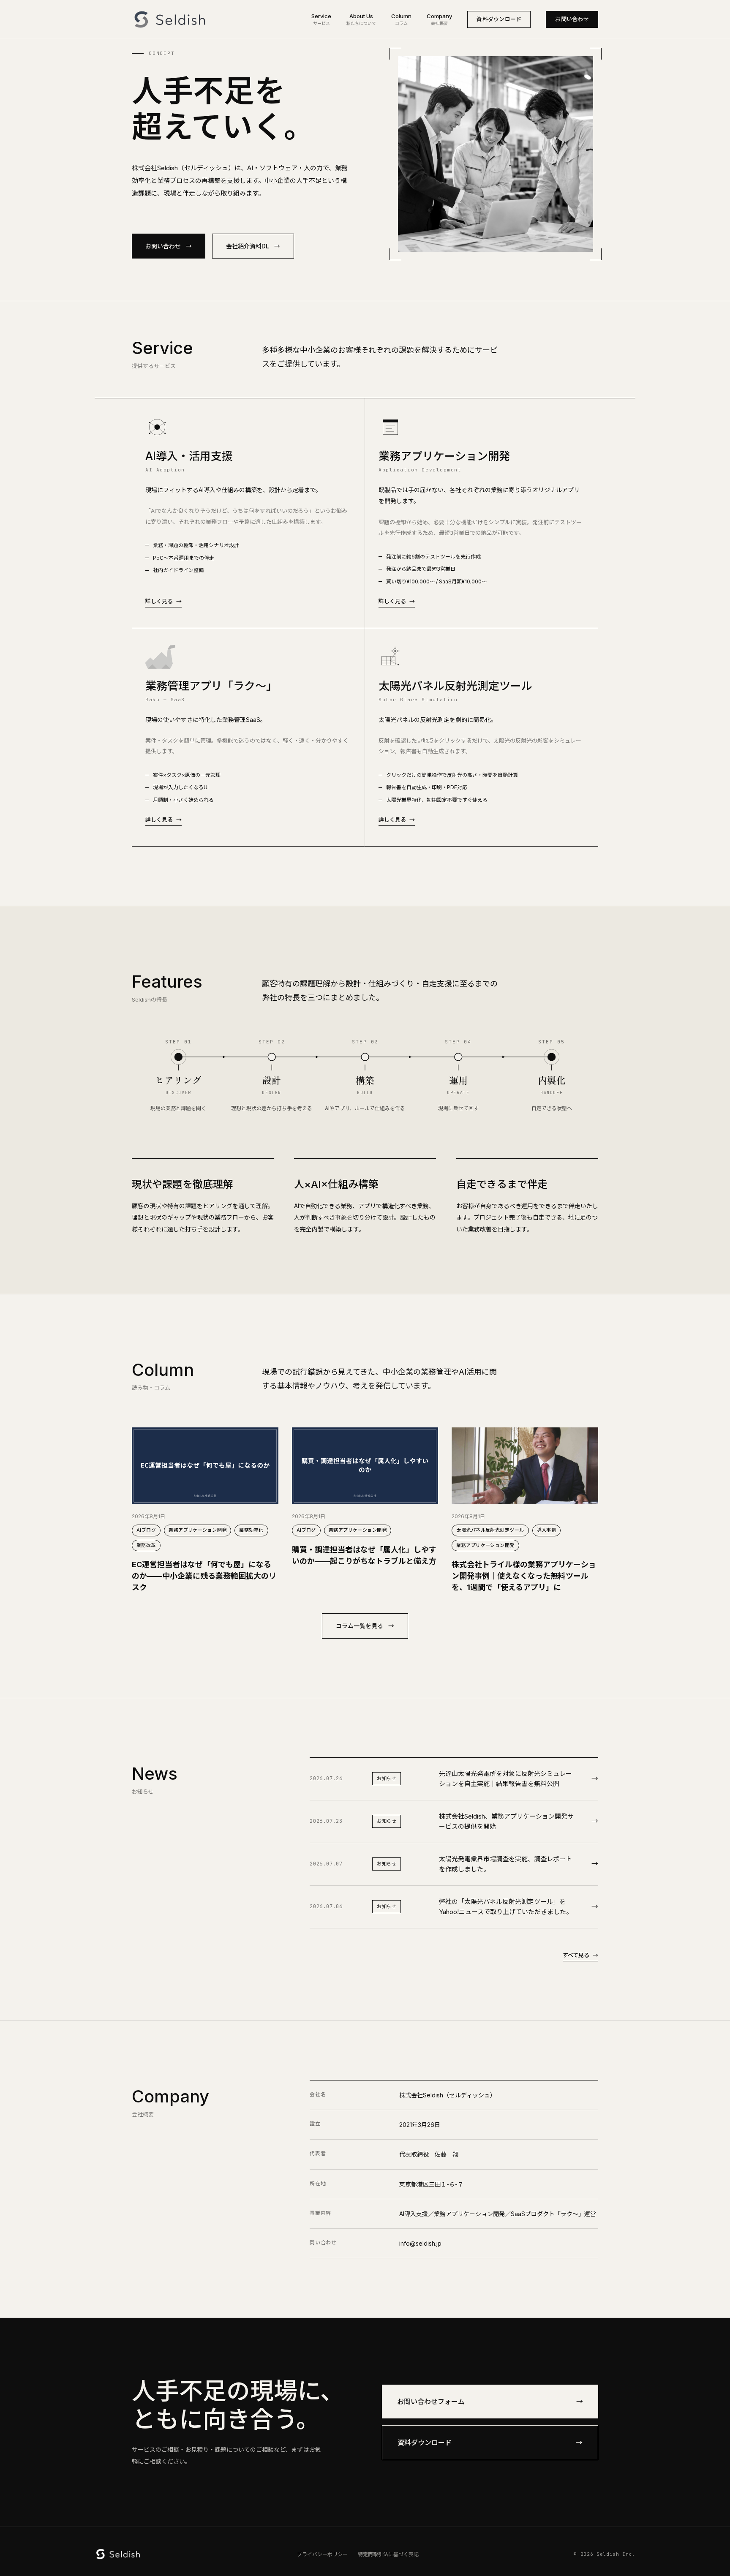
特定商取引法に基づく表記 (388, 2554)
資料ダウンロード (499, 19)
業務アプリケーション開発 (197, 1530)
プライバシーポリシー (322, 2554)
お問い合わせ (572, 19)
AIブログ (146, 1530)
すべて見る (580, 1955)
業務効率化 (251, 1530)
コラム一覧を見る (365, 1626)
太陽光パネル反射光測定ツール (490, 1530)
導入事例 (547, 1530)
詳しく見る (163, 601)
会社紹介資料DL (253, 246)
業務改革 (146, 1545)
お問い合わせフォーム (490, 2402)
